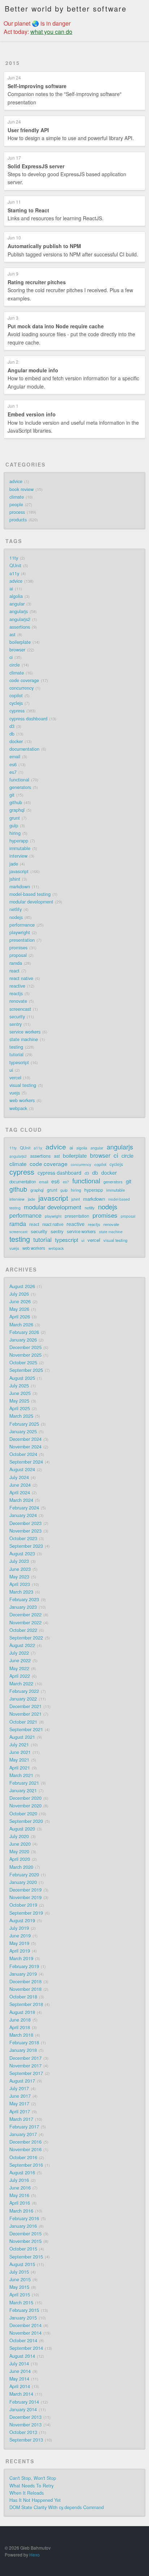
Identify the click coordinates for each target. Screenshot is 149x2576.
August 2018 (22, 2012)
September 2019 (26, 1913)
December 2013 (25, 2417)
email (15, 757)
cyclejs (16, 703)
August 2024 (22, 1469)
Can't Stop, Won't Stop (33, 2478)
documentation (24, 749)
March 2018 (21, 2035)
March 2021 (21, 1775)
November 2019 (25, 1897)
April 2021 (20, 1768)
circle (15, 665)
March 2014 (21, 2394)
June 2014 (20, 2371)
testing (16, 1047)
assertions (20, 627)
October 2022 (23, 1630)
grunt (15, 818)
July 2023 (19, 1561)
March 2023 (21, 1592)
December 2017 (25, 2058)
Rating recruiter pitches (37, 282)
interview (18, 856)
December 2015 (25, 2234)
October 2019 (23, 1905)
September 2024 (26, 1462)
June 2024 (20, 1485)
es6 (13, 765)
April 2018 (20, 2027)
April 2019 (20, 1951)
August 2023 (22, 1554)
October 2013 (23, 2432)
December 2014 (25, 2325)
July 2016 (19, 2180)
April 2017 (20, 2112)
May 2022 (19, 1668)
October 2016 (23, 2157)
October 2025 (23, 1363)
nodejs (16, 917)
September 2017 (26, 2073)
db (12, 734)
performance (22, 925)
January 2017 (23, 2134)
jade (14, 864)
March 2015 (21, 2303)
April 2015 (20, 2295)
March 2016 (21, 2211)
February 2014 (24, 2402)
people (16, 505)
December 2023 (25, 1523)
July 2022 (19, 1653)
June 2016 (20, 2188)
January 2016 (23, 2226)
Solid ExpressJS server (36, 166)
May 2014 (19, 2379)
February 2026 (24, 1332)
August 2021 (22, 1737)
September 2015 (26, 2257)
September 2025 (26, 1370)
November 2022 (25, 1623)
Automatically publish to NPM (44, 246)
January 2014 (23, 2410)
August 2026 (22, 1286)
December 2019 (25, 1890)
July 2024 (19, 1477)
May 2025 (19, 1401)
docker (16, 741)
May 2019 (19, 1943)
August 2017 (22, 2081)
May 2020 (19, 1852)
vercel (15, 1078)
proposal (18, 955)
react (14, 971)
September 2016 (26, 2165)
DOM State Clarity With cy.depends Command (57, 2507)
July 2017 (19, 2088)
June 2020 (20, 1844)
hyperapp (19, 841)
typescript (19, 1062)
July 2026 (19, 1294)
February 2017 (24, 2127)
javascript (19, 871)
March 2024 (21, 1500)
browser (17, 650)
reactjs (16, 993)
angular (17, 604)
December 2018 (25, 1982)
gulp (14, 826)
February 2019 (24, 1966)
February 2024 (24, 1508)
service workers (25, 1032)
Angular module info (33, 370)
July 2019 (19, 1928)
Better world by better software (66, 8)
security (17, 1017)
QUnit (15, 566)
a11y (14, 573)
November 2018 (25, 1989)
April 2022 (20, 1676)
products (18, 520)
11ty (14, 558)
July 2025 (19, 1386)
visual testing (23, 1085)
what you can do (51, 32)
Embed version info (32, 414)
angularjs (19, 611)
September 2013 (26, 2440)
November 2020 (25, 1806)
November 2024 (25, 1447)
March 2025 (21, 1416)
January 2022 (23, 1699)
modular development (31, 902)
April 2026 (20, 1317)
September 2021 (26, 1729)
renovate (18, 1001)
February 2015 (24, 2310)
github (16, 802)
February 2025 (24, 1424)
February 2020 (24, 1875)
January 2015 (23, 2318)
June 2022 (20, 1661)
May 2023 (19, 1577)
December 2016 (25, 2142)
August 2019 (22, 1921)
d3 (12, 726)
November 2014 (25, 2333)
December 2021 (25, 1706)
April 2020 (20, 1859)
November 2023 (25, 1531)
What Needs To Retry (31, 2486)
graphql (17, 810)
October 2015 (23, 2249)
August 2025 (22, 1378)
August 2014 (22, 2356)
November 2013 (25, 2425)
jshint (15, 879)
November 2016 (25, 2149)
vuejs (15, 1093)
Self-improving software (37, 86)
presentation (22, 940)
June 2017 (20, 2096)
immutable (20, 848)
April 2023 (20, 1584)
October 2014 (23, 2341)
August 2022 (22, 1645)
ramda (16, 963)
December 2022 (25, 1615)
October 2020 (23, 1814)
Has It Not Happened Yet (35, 2500)
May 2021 (19, 1760)
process (17, 512)
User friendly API (28, 130)
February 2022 (24, 1691)
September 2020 (26, 1821)
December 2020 (25, 1798)
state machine (24, 1039)
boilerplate (20, 642)
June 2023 (20, 1569)
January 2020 (23, 1882)
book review (22, 489)
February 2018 (24, 2043)
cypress (17, 711)
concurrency (22, 688)
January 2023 (23, 1607)
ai (11, 589)
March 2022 (21, 1684)
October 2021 (23, 1722)
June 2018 (20, 2020)
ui (11, 1070)
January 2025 (23, 1432)
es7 (13, 772)
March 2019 (21, 1958)
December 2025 (25, 1347)
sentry (16, 1024)
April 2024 (20, 1493)
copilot (16, 696)
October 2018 (23, 1997)
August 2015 (22, 2264)
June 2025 (20, 1393)
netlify (16, 909)
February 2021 (24, 1783)
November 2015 (25, 2241)
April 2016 (20, 2203)
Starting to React (28, 210)
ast (12, 635)
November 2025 (25, 1355)
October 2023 (23, 1538)
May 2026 (19, 1309)
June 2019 (20, 1936)
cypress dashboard (28, 719)
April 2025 (20, 1408)
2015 (13, 63)
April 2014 (20, 2386)
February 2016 (24, 2218)
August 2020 (22, 1829)
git (12, 795)
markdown (20, 887)
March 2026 (21, 1325)
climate (17, 497)
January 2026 (23, 1340)
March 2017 (21, 2119)
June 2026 (20, 1302)
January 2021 (23, 1791)
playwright (20, 932)
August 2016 (22, 2173)
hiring (15, 833)
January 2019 (23, 1974)
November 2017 (25, 2066)
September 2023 (26, 1546)
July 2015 (19, 2272)
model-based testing (30, 894)
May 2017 (19, 2104)
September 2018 (26, 2004)
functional (19, 780)
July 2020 (19, 1836)
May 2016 (19, 2195)
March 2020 (21, 1867)
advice (16, 481)
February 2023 (24, 1599)
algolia (16, 596)
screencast (20, 1009)
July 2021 (19, 1745)
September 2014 (26, 2348)
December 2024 (25, 1439)
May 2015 (19, 2287)
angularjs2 (20, 619)
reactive (17, 986)
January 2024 (23, 1515)
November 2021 (25, 1714)
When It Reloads (27, 2493)
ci (11, 657)
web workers (22, 1100)
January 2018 (23, 2050)
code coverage (24, 680)
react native (21, 978)
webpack (18, 1108)
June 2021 (20, 1752)
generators (20, 787)
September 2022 (26, 1638)
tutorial (16, 1055)
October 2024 (23, 1454)
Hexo (35, 2555)
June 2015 (20, 2280)
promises (18, 948)
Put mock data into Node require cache (56, 326)
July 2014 (19, 2364)
